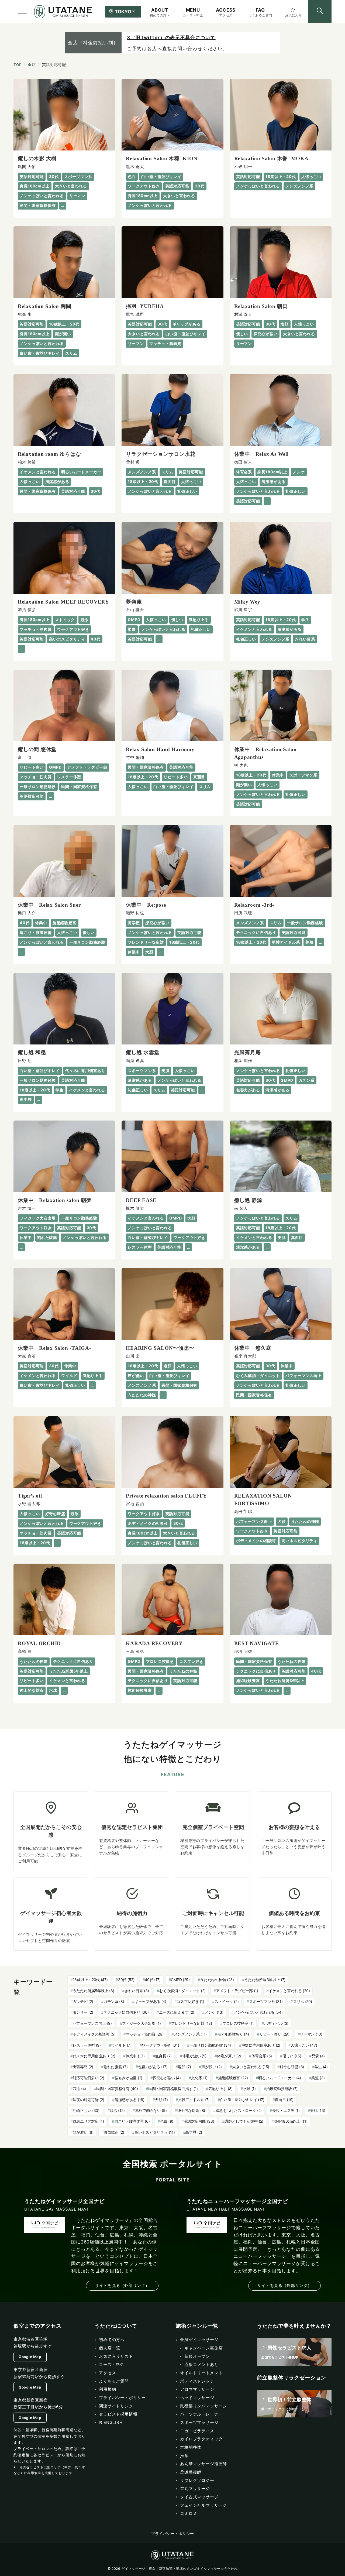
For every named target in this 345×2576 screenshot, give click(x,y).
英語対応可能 (199, 2121)
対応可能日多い (89, 2078)
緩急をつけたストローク (239, 2110)
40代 (153, 1980)
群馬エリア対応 (88, 2121)
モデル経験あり (233, 2034)
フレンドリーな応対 (192, 2023)
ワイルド (121, 2045)
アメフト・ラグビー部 (237, 1991)
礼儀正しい (86, 2110)
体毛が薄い (229, 2056)
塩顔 (184, 2067)
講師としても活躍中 (244, 2121)
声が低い (212, 2067)
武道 (79, 2089)
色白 (167, 2121)
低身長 (163, 2056)
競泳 (117, 2110)
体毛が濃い (194, 2056)
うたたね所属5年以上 (94, 1991)
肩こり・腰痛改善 (132, 2121)
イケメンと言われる (289, 1991)
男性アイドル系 (194, 2100)
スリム (303, 2001)
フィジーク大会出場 (141, 2023)
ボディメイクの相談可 (94, 2034)
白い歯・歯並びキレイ (242, 2100)
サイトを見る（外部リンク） (122, 2285)
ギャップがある (150, 2001)
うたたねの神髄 (217, 1980)
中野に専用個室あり (261, 2045)
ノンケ (214, 2012)
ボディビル (276, 2023)
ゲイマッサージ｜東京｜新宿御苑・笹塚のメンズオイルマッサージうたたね (179, 2569)
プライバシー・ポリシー (172, 2534)
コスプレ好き (190, 2001)
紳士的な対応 (191, 2110)
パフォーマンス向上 (92, 2023)
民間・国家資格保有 (117, 2089)
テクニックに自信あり (126, 2012)
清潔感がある (130, 2100)
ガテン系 (114, 2001)
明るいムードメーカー (280, 2078)
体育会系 (262, 2056)
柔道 (318, 2078)
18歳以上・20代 (90, 1980)
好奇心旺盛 (292, 2067)
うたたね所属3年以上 (265, 1980)
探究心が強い (167, 2078)
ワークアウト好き (160, 2045)
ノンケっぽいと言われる (258, 2012)
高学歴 (194, 2132)
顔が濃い (83, 2132)
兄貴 (318, 2056)
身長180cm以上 (291, 2121)
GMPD (180, 1980)
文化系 (199, 2078)
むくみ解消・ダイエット (182, 1991)
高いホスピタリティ (155, 2132)
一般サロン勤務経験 (210, 2045)
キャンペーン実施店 (204, 2348)
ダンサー (83, 2012)
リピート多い (274, 2034)
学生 (321, 2067)
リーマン (311, 2034)
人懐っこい (304, 2045)
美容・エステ (286, 2110)
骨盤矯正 (114, 2132)
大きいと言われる (251, 2067)
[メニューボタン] (22, 12)
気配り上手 (220, 2089)
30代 (126, 1980)
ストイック (227, 2001)
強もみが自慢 (128, 2078)
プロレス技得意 (238, 2023)
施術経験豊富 (233, 2078)
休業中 (135, 2056)
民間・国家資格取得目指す (173, 2089)
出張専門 (83, 2067)
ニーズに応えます (177, 2012)
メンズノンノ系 (190, 2034)
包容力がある (153, 2067)
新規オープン (197, 2356)
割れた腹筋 (115, 2067)
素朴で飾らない (151, 2110)
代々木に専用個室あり (94, 2056)
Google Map (30, 2357)
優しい (292, 2056)
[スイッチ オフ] (320, 12)
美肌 (318, 2110)
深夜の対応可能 (89, 2100)
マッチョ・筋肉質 (145, 2034)
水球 (249, 2089)
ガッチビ (83, 2001)
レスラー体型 (87, 2045)
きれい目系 (137, 1991)
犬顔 (161, 2100)
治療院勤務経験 (282, 2089)
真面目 (284, 2100)
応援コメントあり (201, 2364)
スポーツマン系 (266, 2001)
